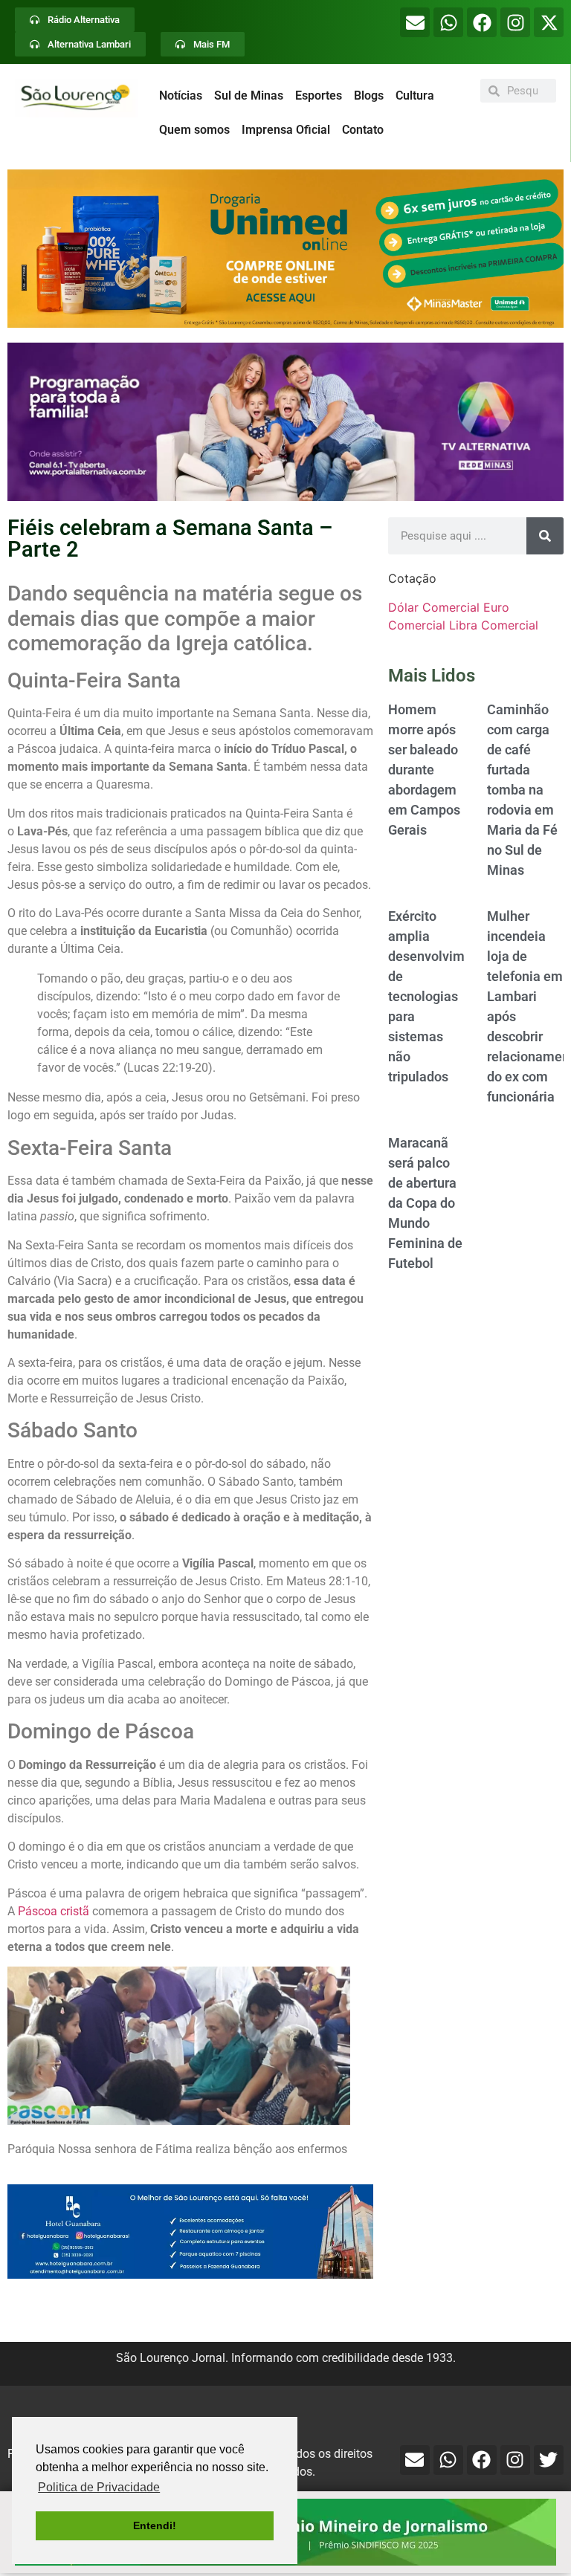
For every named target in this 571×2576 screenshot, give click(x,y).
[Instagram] (515, 22)
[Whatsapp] (448, 22)
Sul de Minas (249, 96)
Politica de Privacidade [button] (99, 2487)
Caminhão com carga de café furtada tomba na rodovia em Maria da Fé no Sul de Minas (522, 790)
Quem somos (194, 130)
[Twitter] (549, 2460)
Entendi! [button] (155, 2525)
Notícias (181, 96)
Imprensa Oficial (286, 130)
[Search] (545, 536)
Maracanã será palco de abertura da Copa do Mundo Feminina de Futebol (425, 1203)
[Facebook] (482, 22)
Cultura (415, 96)
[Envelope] (415, 22)
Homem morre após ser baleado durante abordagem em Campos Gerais (424, 770)
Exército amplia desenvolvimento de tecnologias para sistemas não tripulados (440, 996)
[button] (285, 249)
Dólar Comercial (434, 607)
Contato (363, 130)
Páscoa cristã (54, 1911)
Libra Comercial (494, 625)
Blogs (369, 96)
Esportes (319, 96)
